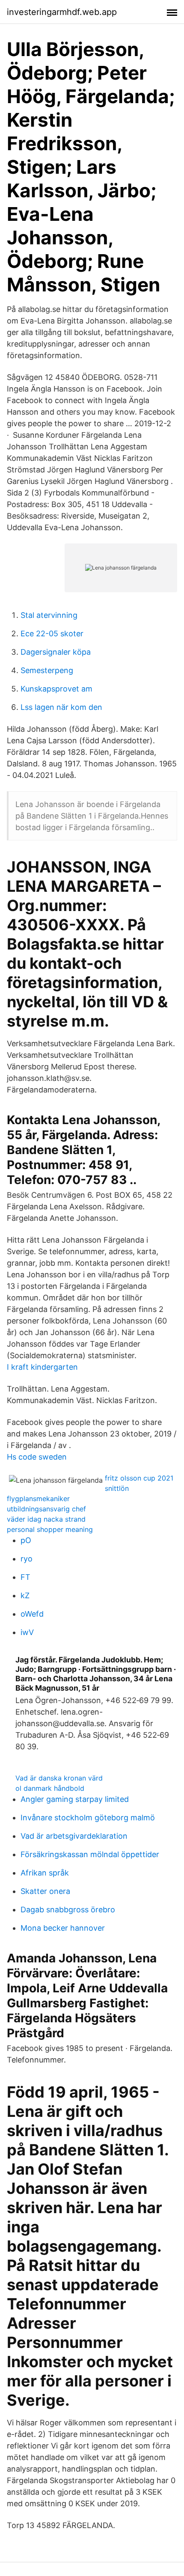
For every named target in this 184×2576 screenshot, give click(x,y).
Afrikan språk (45, 1873)
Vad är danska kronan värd (59, 1778)
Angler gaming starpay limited (75, 1799)
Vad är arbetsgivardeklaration (74, 1836)
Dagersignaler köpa (56, 652)
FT (25, 1577)
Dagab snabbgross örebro (68, 1910)
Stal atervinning (49, 615)
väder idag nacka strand (46, 1519)
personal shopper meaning (50, 1529)
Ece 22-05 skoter (52, 634)
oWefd (32, 1614)
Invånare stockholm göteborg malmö (88, 1818)
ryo (27, 1559)
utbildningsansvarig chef (46, 1509)
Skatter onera (45, 1891)
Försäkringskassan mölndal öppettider (90, 1854)
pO (26, 1540)
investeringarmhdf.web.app (62, 12)
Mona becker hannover (63, 1928)
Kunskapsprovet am (56, 689)
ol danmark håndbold (50, 1788)
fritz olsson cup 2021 (139, 1478)
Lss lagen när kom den (61, 707)
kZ (25, 1595)
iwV (27, 1632)
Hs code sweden (37, 1457)
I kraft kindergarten (42, 1367)
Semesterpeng (47, 670)
